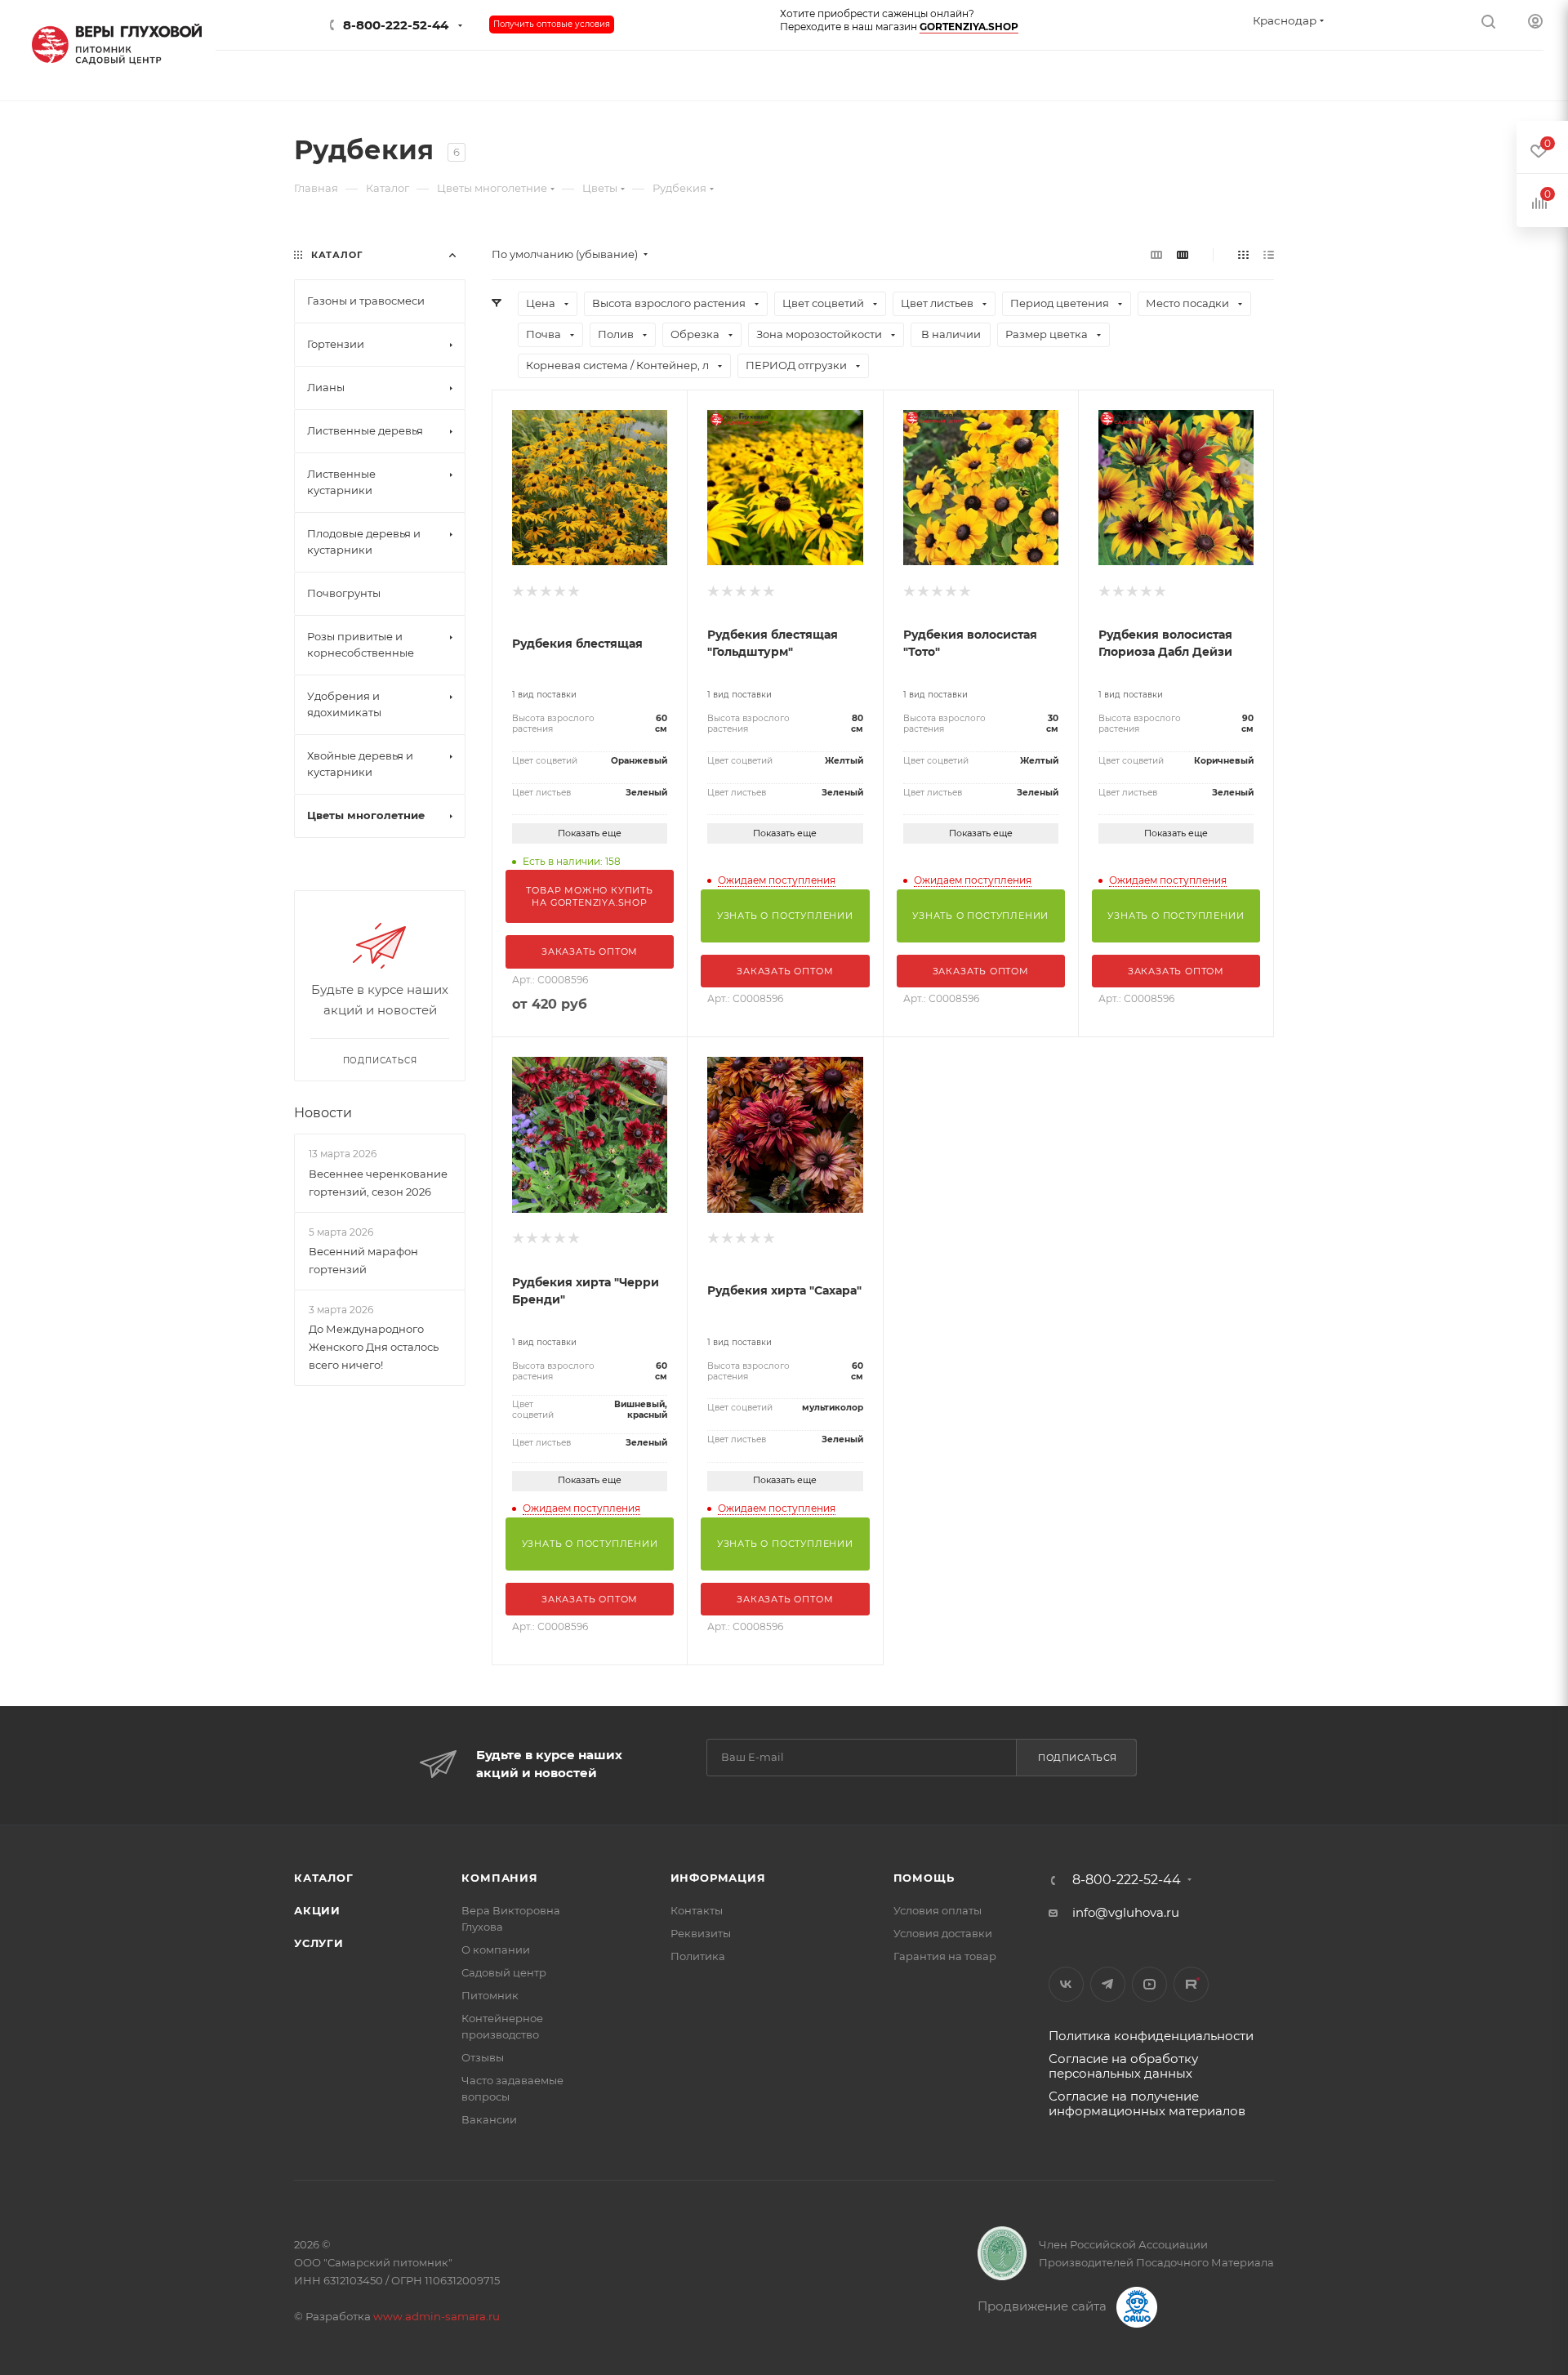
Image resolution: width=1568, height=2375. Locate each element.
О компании (496, 1949)
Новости (323, 1113)
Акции (317, 1910)
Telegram (1108, 1984)
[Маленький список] (1156, 254)
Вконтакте (1066, 1984)
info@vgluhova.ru (1126, 1912)
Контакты (697, 1910)
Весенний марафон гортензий (363, 1260)
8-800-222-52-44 (396, 25)
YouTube (1149, 1984)
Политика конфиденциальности (1151, 2036)
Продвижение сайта (1044, 2306)
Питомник (490, 1995)
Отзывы (483, 2057)
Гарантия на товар (945, 1956)
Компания (499, 1878)
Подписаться (1078, 1758)
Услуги (319, 1943)
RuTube (1191, 1984)
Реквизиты (701, 1933)
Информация (718, 1878)
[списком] (1269, 254)
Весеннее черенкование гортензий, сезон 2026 (378, 1183)
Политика (698, 1956)
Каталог (324, 1878)
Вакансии (489, 2119)
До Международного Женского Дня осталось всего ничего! (374, 1347)
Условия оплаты (938, 1910)
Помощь (924, 1878)
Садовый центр (504, 1972)
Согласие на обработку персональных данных (1123, 2066)
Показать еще (590, 833)
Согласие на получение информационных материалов (1147, 2103)
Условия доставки (943, 1933)
